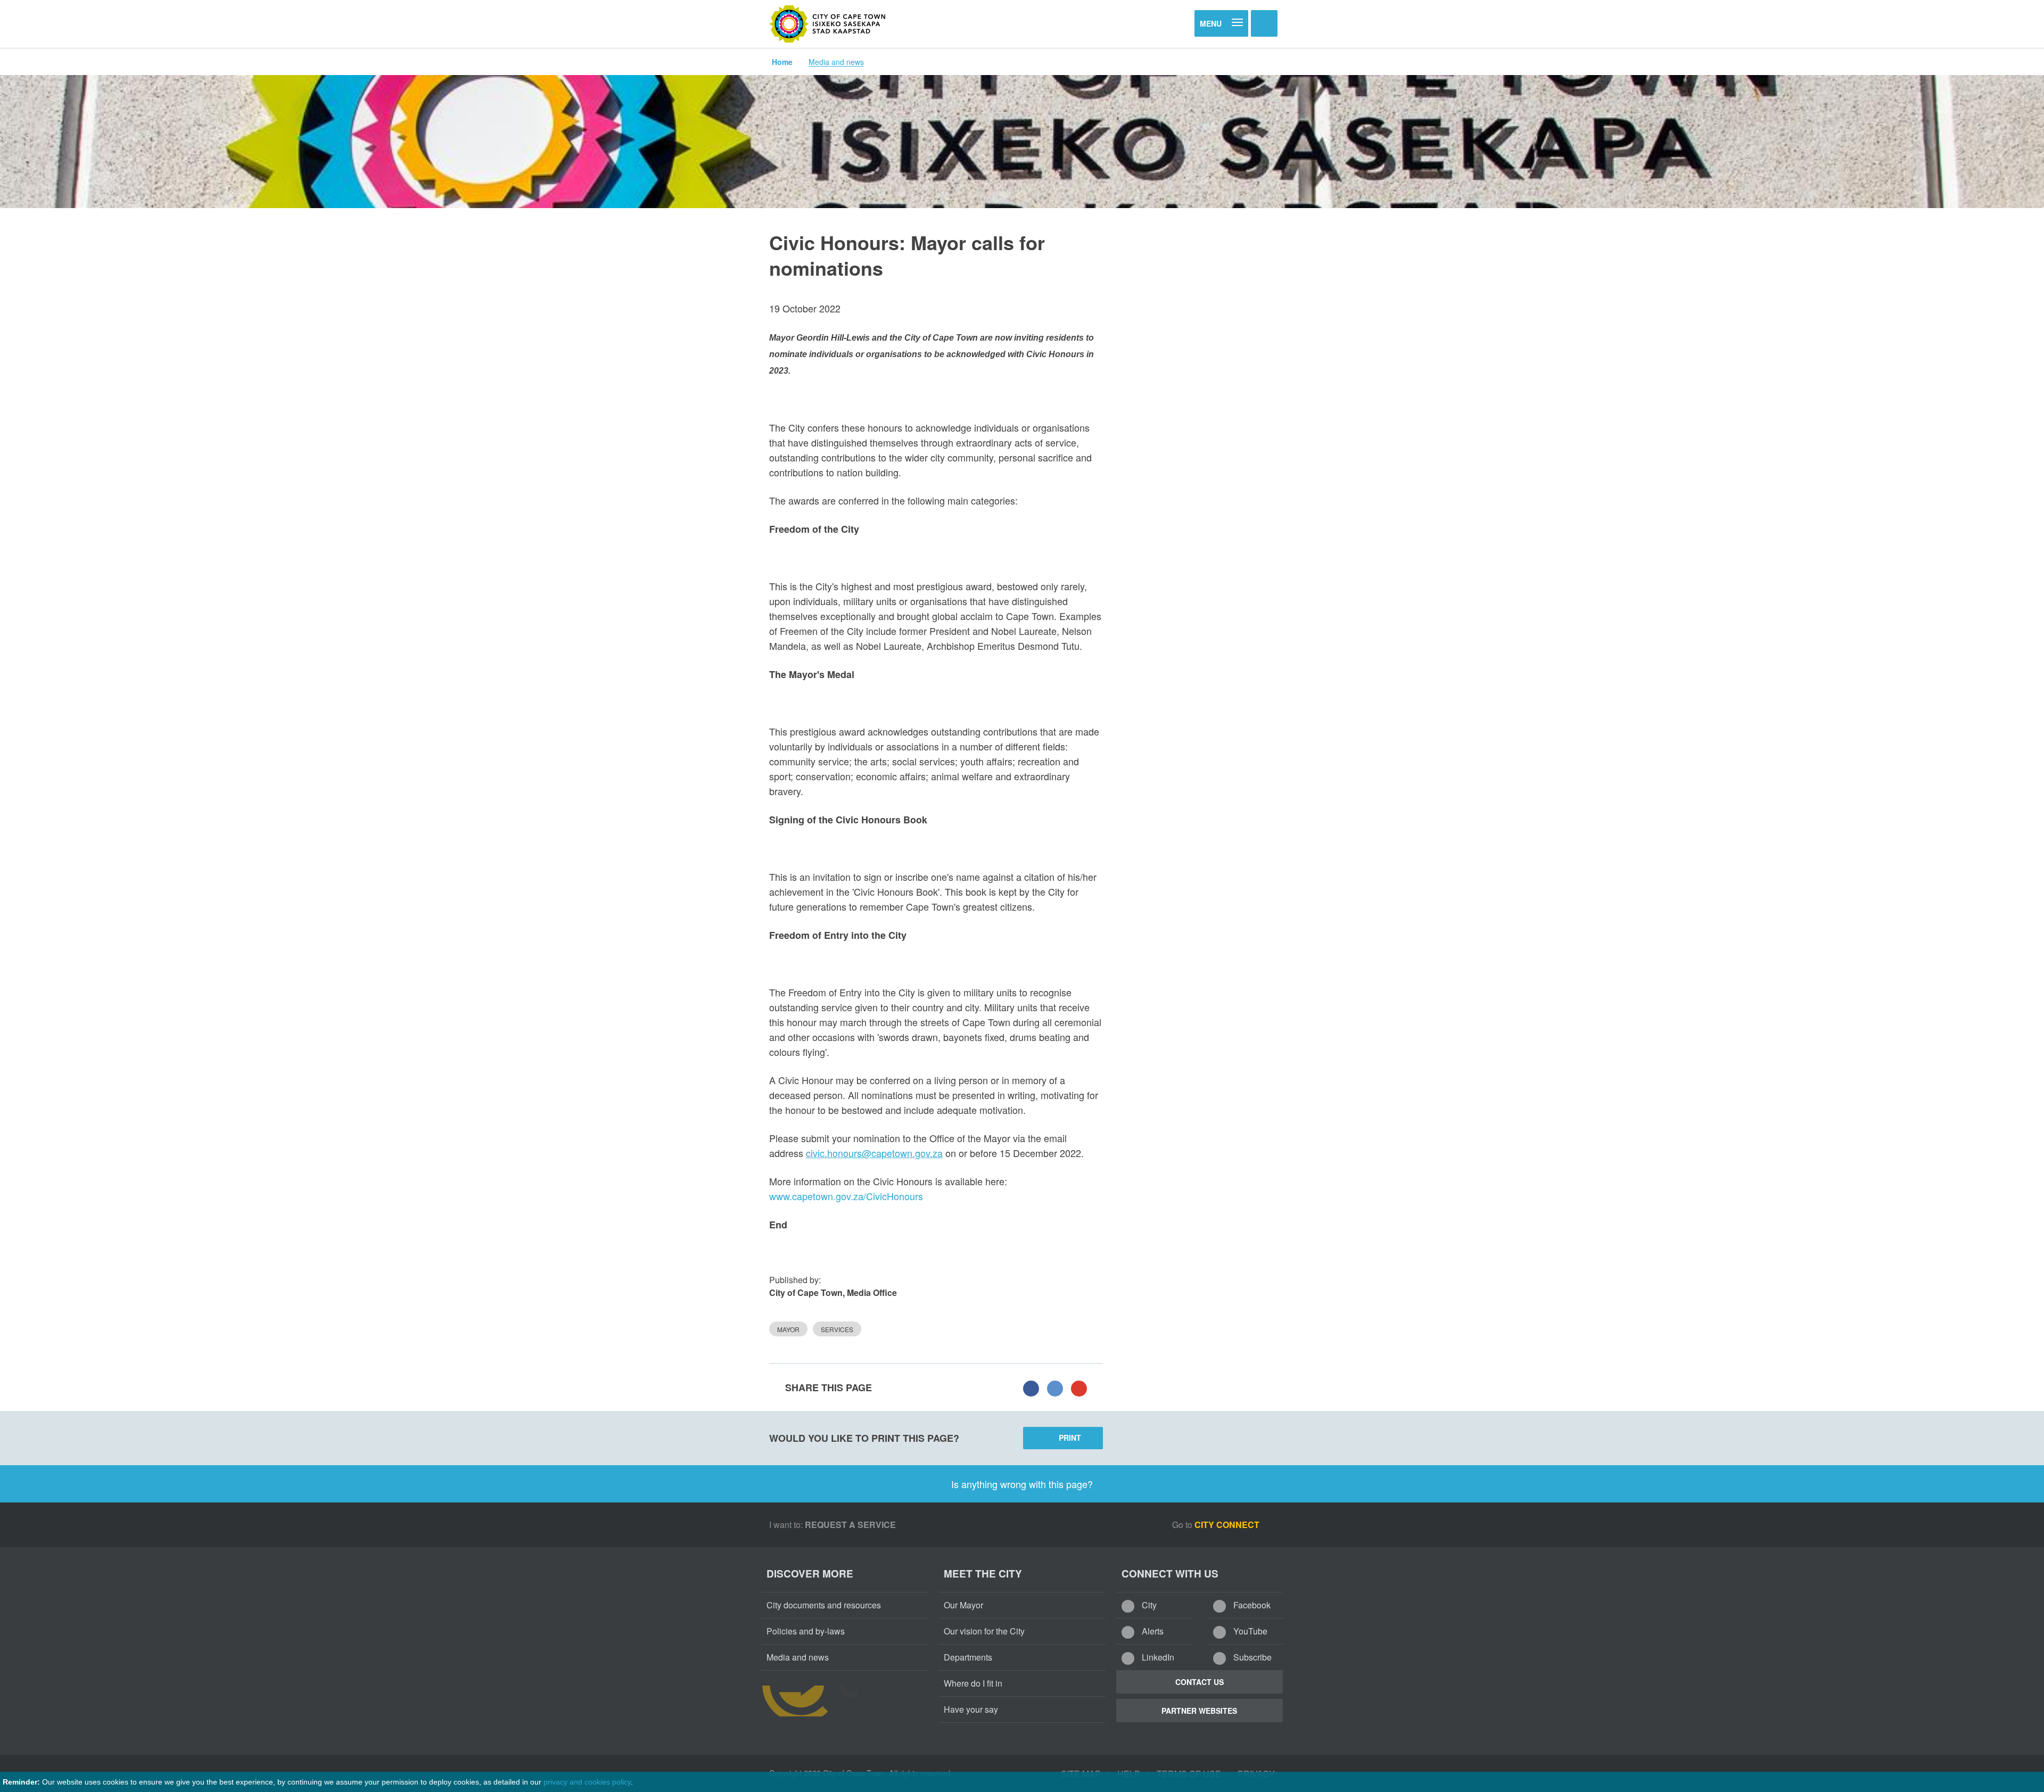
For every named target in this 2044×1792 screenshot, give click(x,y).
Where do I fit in (973, 1683)
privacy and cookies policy (587, 1782)
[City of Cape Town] (828, 24)
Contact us (1200, 1682)
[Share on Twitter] (1055, 1388)
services (837, 1329)
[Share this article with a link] (1079, 1388)
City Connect (1228, 1525)
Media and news (836, 62)
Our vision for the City (984, 1631)
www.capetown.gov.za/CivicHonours (846, 1196)
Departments (968, 1657)
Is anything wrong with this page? (1022, 1484)
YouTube (1249, 1631)
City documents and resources (824, 1605)
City (1148, 1605)
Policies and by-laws (806, 1631)
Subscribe (1251, 1657)
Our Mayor (963, 1605)
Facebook (1251, 1605)
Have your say (971, 1709)
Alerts (1152, 1631)
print (1070, 1438)
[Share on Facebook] (1031, 1388)
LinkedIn (1157, 1657)
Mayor (788, 1329)
